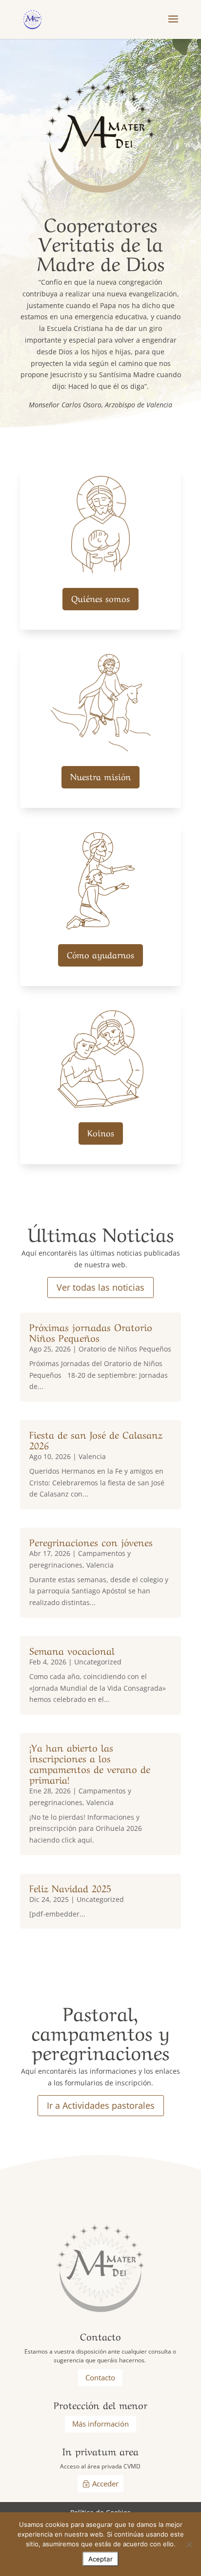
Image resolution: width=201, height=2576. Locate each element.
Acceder (105, 2484)
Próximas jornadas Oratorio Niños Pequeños (91, 1332)
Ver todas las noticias (100, 1287)
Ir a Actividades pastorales (101, 2105)
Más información (100, 2424)
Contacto (100, 2377)
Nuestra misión (100, 776)
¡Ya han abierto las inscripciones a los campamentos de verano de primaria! (90, 1763)
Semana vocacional (72, 1650)
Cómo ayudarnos (100, 954)
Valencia (92, 1456)
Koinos (101, 1132)
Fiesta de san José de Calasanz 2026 (96, 1439)
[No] (189, 2544)
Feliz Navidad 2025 (70, 1888)
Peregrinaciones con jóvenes (91, 1542)
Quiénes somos (100, 598)
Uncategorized (98, 1662)
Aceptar (100, 2559)
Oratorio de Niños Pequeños (125, 1349)
